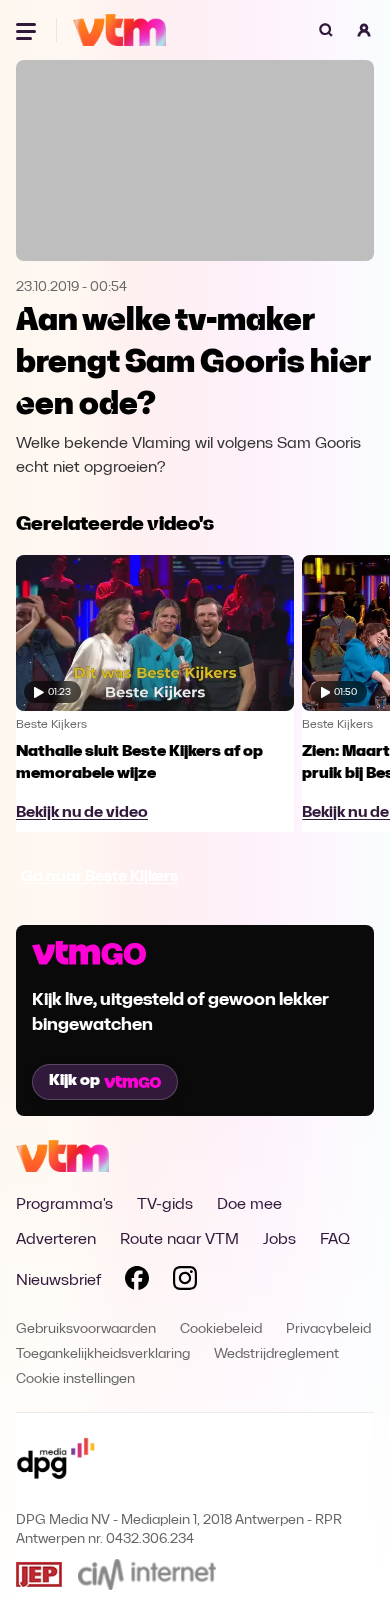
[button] (364, 30)
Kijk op (74, 1081)
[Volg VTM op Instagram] (185, 1282)
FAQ (335, 1240)
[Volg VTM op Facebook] (137, 1282)
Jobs (279, 1240)
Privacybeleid (328, 1329)
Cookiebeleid (221, 1329)
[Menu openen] (28, 30)
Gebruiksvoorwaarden (86, 1329)
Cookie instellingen (75, 1379)
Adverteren (56, 1240)
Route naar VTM (179, 1240)
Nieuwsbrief (58, 1281)
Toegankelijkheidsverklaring (103, 1354)
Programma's (64, 1205)
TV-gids (165, 1205)
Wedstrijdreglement (276, 1354)
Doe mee (249, 1205)
